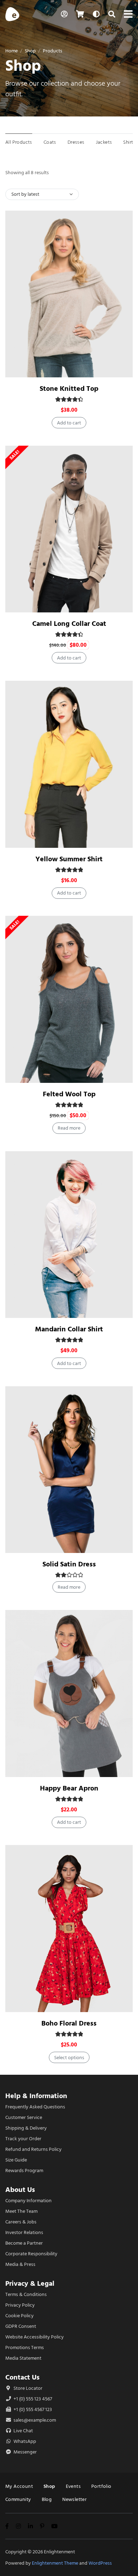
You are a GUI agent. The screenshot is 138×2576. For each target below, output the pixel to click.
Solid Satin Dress (69, 1564)
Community (18, 2499)
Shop (30, 51)
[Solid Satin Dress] (69, 1470)
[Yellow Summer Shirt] (69, 764)
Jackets (104, 142)
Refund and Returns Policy (33, 2149)
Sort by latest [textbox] (25, 194)
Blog (47, 2499)
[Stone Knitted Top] (69, 294)
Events (73, 2486)
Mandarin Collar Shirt (69, 1329)
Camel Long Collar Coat (69, 624)
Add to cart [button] (69, 423)
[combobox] (42, 194)
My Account (19, 2486)
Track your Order (23, 2139)
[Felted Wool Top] (69, 999)
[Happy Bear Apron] (69, 1693)
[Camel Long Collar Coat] (69, 529)
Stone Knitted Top (69, 389)
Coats (50, 142)
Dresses (76, 142)
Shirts (129, 142)
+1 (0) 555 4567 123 (32, 2409)
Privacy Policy (20, 2305)
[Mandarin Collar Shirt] (69, 1235)
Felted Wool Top (69, 1094)
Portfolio (101, 2486)
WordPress (100, 2563)
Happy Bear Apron (69, 1788)
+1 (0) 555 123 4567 (32, 2399)
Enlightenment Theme (55, 2563)
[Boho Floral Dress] (69, 1929)
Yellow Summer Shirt (69, 859)
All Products (19, 142)
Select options (69, 2058)
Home (11, 51)
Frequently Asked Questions (35, 2107)
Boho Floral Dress (69, 2023)
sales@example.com (35, 2420)
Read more (69, 1128)
